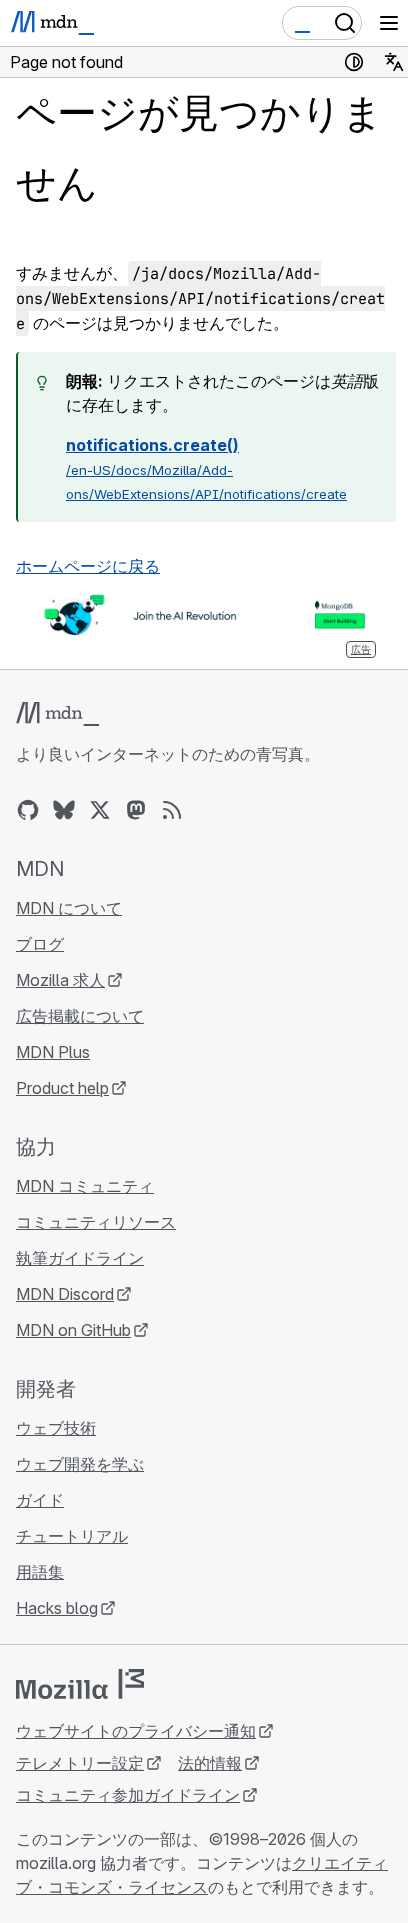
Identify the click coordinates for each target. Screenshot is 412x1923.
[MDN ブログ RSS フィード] (172, 810)
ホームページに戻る (88, 566)
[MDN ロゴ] (57, 714)
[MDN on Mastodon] (136, 810)
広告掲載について (80, 1016)
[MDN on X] (100, 810)
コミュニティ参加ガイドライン (128, 1795)
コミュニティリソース (96, 1222)
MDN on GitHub (73, 1330)
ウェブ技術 (56, 1428)
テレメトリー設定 (80, 1763)
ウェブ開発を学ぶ (80, 1464)
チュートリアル (72, 1536)
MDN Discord (65, 1294)
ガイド (40, 1500)
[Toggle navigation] (389, 23)
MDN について (69, 908)
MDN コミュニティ (85, 1186)
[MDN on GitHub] (28, 810)
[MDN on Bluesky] (64, 810)
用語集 (40, 1572)
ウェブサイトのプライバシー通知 (136, 1731)
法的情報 (210, 1763)
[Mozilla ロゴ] (80, 1684)
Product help (62, 1088)
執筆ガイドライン (80, 1258)
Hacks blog (57, 1608)
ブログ (40, 944)
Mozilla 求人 (60, 980)
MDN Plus (53, 1052)
